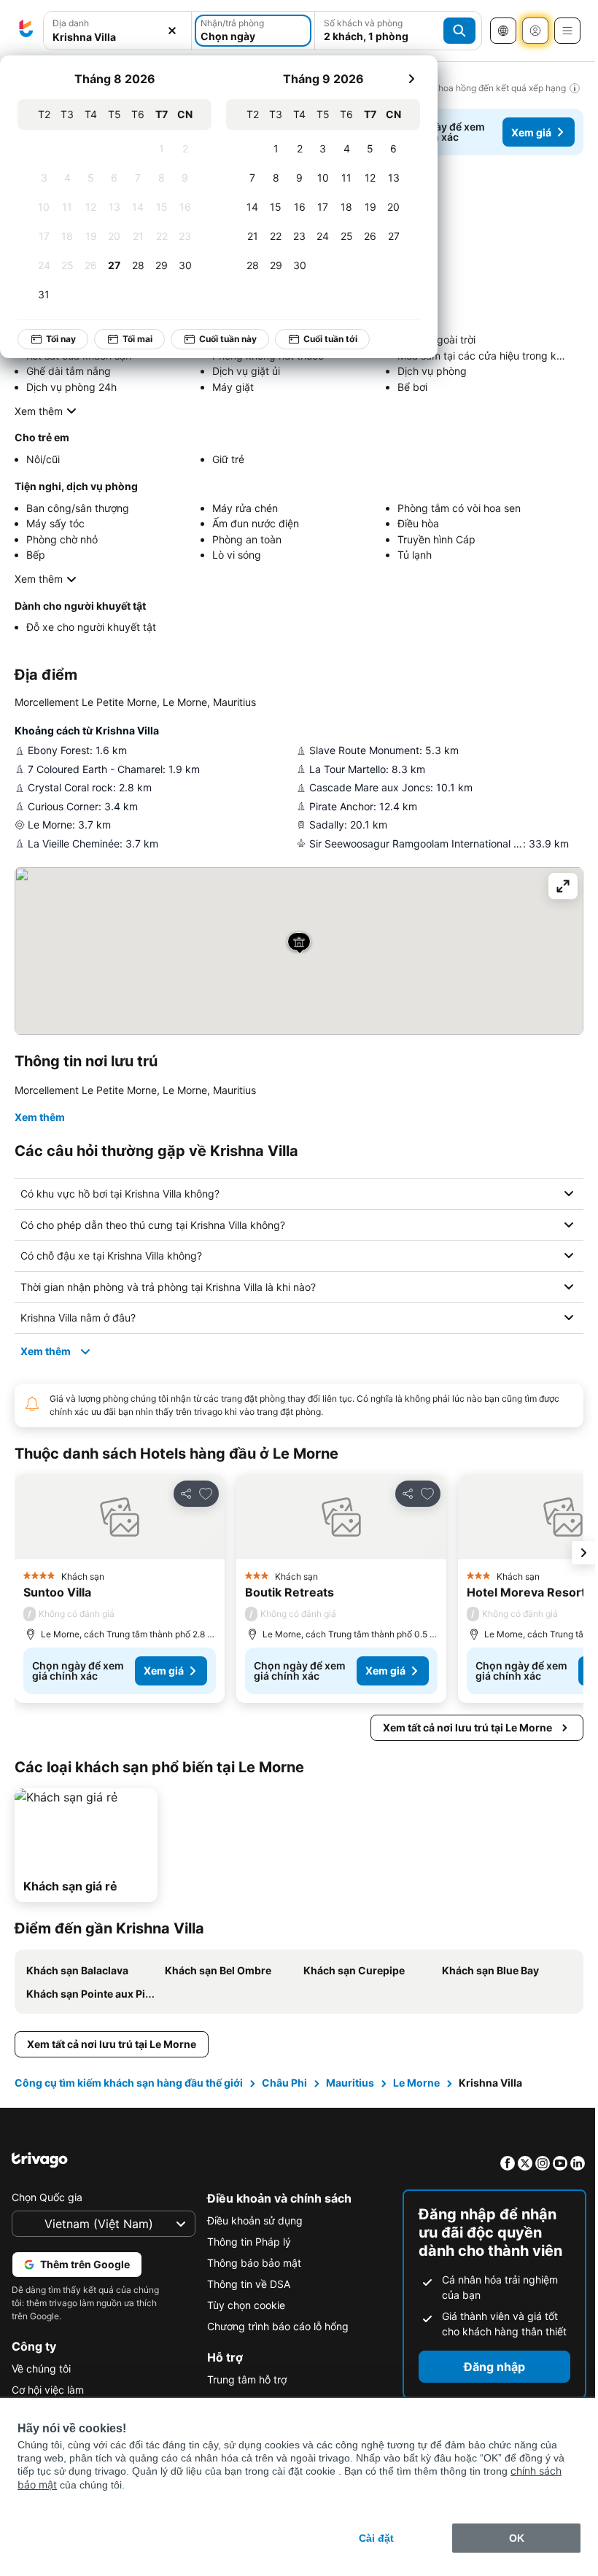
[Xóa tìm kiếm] (172, 31)
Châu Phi (284, 2083)
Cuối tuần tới (330, 339)
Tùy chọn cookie (242, 2305)
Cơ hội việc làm (48, 2390)
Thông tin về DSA (245, 2284)
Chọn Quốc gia (47, 2197)
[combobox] (117, 37)
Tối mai (137, 339)
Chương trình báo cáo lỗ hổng (274, 2326)
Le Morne (416, 2083)
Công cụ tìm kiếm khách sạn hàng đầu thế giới (129, 2083)
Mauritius (350, 2083)
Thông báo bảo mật (251, 2263)
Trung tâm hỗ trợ (243, 2379)
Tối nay (61, 339)
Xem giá (531, 132)
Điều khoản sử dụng (251, 2220)
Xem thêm (39, 411)
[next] (411, 79)
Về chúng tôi (41, 2369)
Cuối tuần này (228, 339)
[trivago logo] (26, 31)
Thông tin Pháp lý (245, 2242)
